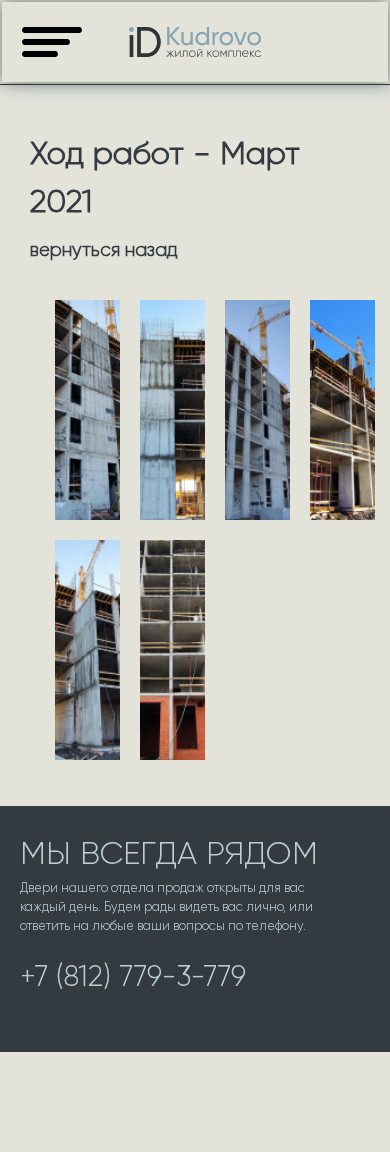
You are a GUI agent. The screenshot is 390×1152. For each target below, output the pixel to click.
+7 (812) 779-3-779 (133, 976)
